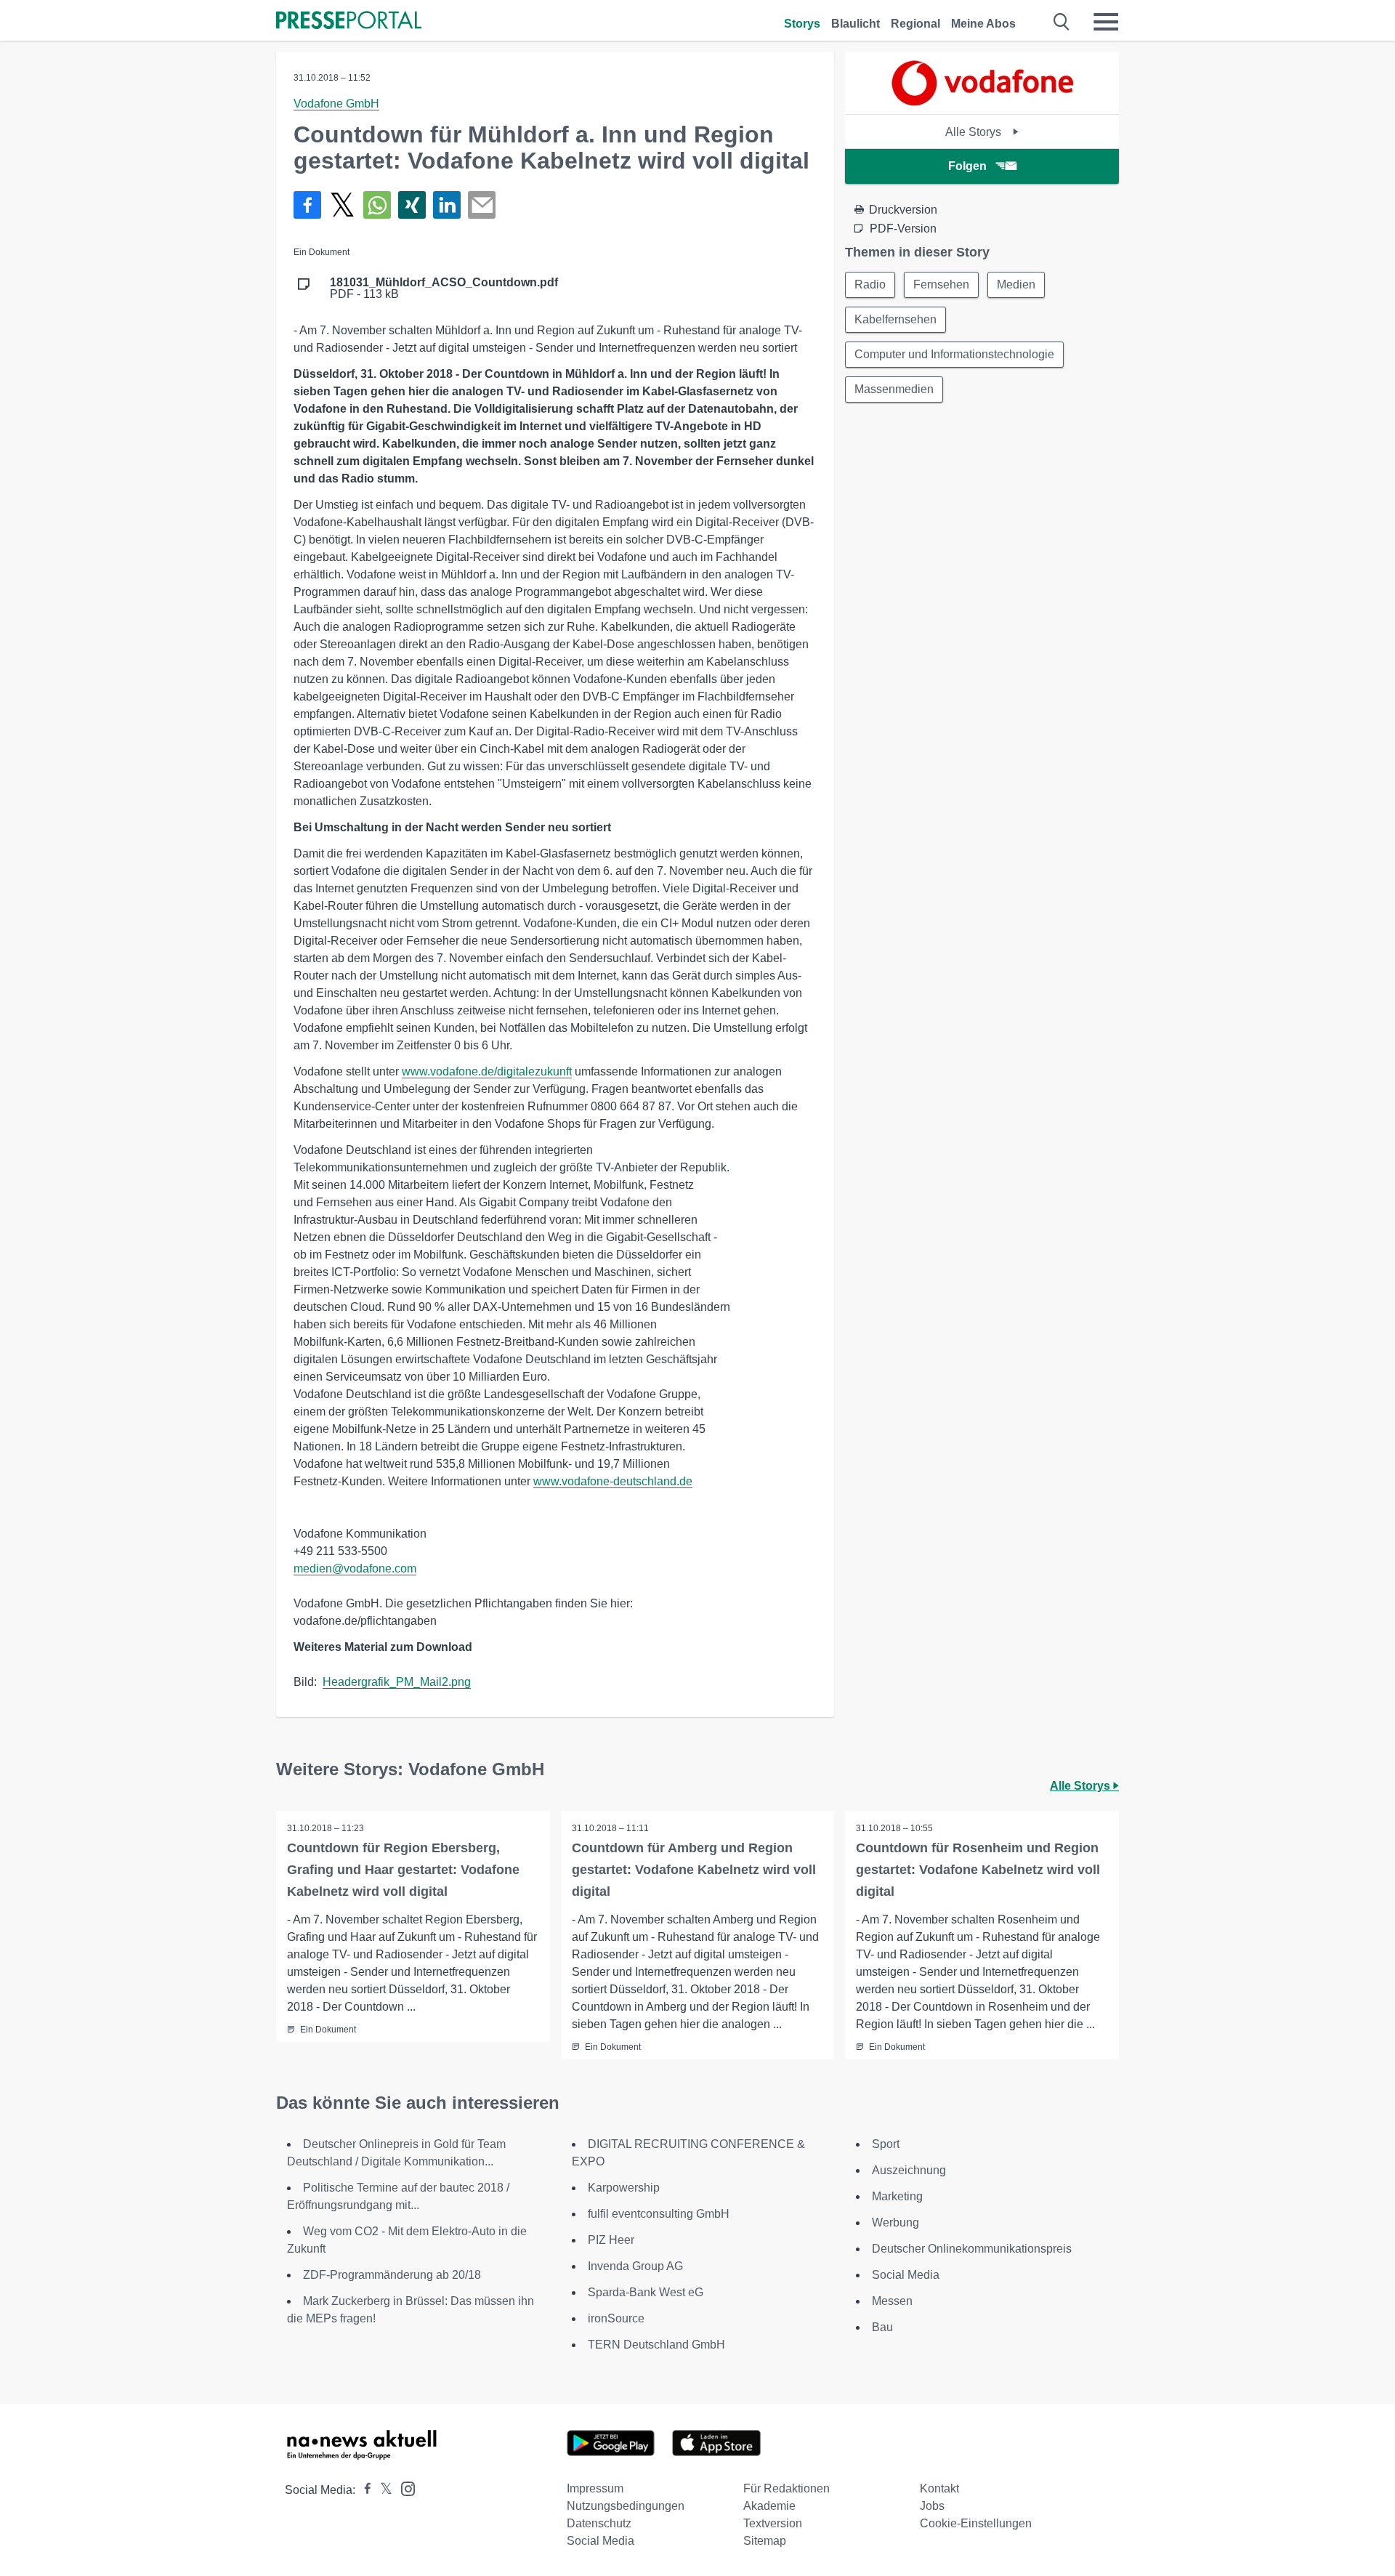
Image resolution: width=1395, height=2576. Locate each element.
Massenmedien (894, 389)
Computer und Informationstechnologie (954, 354)
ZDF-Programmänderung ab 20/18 (392, 2275)
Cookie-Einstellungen (976, 2523)
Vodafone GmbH (336, 104)
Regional (915, 24)
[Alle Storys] (982, 101)
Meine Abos (983, 24)
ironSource (616, 2318)
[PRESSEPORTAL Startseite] (349, 21)
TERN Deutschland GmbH (656, 2345)
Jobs (932, 2506)
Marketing (897, 2196)
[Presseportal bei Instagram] (404, 2488)
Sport (886, 2144)
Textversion (773, 2523)
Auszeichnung (909, 2170)
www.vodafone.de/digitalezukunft (487, 1071)
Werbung (895, 2222)
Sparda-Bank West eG (646, 2292)
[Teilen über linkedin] (447, 205)
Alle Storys (975, 132)
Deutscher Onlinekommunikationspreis (972, 2249)
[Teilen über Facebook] (307, 205)
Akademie (769, 2506)
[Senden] (482, 205)
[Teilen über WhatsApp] (377, 205)
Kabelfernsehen (895, 319)
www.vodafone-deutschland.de (613, 1481)
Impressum (595, 2488)
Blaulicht (856, 24)
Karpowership (624, 2188)
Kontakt (939, 2488)
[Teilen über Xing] (412, 205)
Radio (870, 284)
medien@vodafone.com (355, 1568)
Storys (802, 24)
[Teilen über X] (342, 205)
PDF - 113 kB (444, 288)
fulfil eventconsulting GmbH (659, 2214)
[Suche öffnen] (1062, 22)
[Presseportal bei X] (382, 2490)
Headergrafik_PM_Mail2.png (397, 1682)
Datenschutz (599, 2523)
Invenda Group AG (635, 2266)
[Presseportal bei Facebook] (363, 2490)
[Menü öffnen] (1106, 22)
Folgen (967, 166)
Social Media (906, 2275)
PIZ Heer (611, 2240)
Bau (882, 2327)
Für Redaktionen (787, 2488)
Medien (1016, 284)
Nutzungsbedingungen (626, 2506)
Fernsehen (941, 284)
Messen (892, 2301)
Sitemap (765, 2541)
